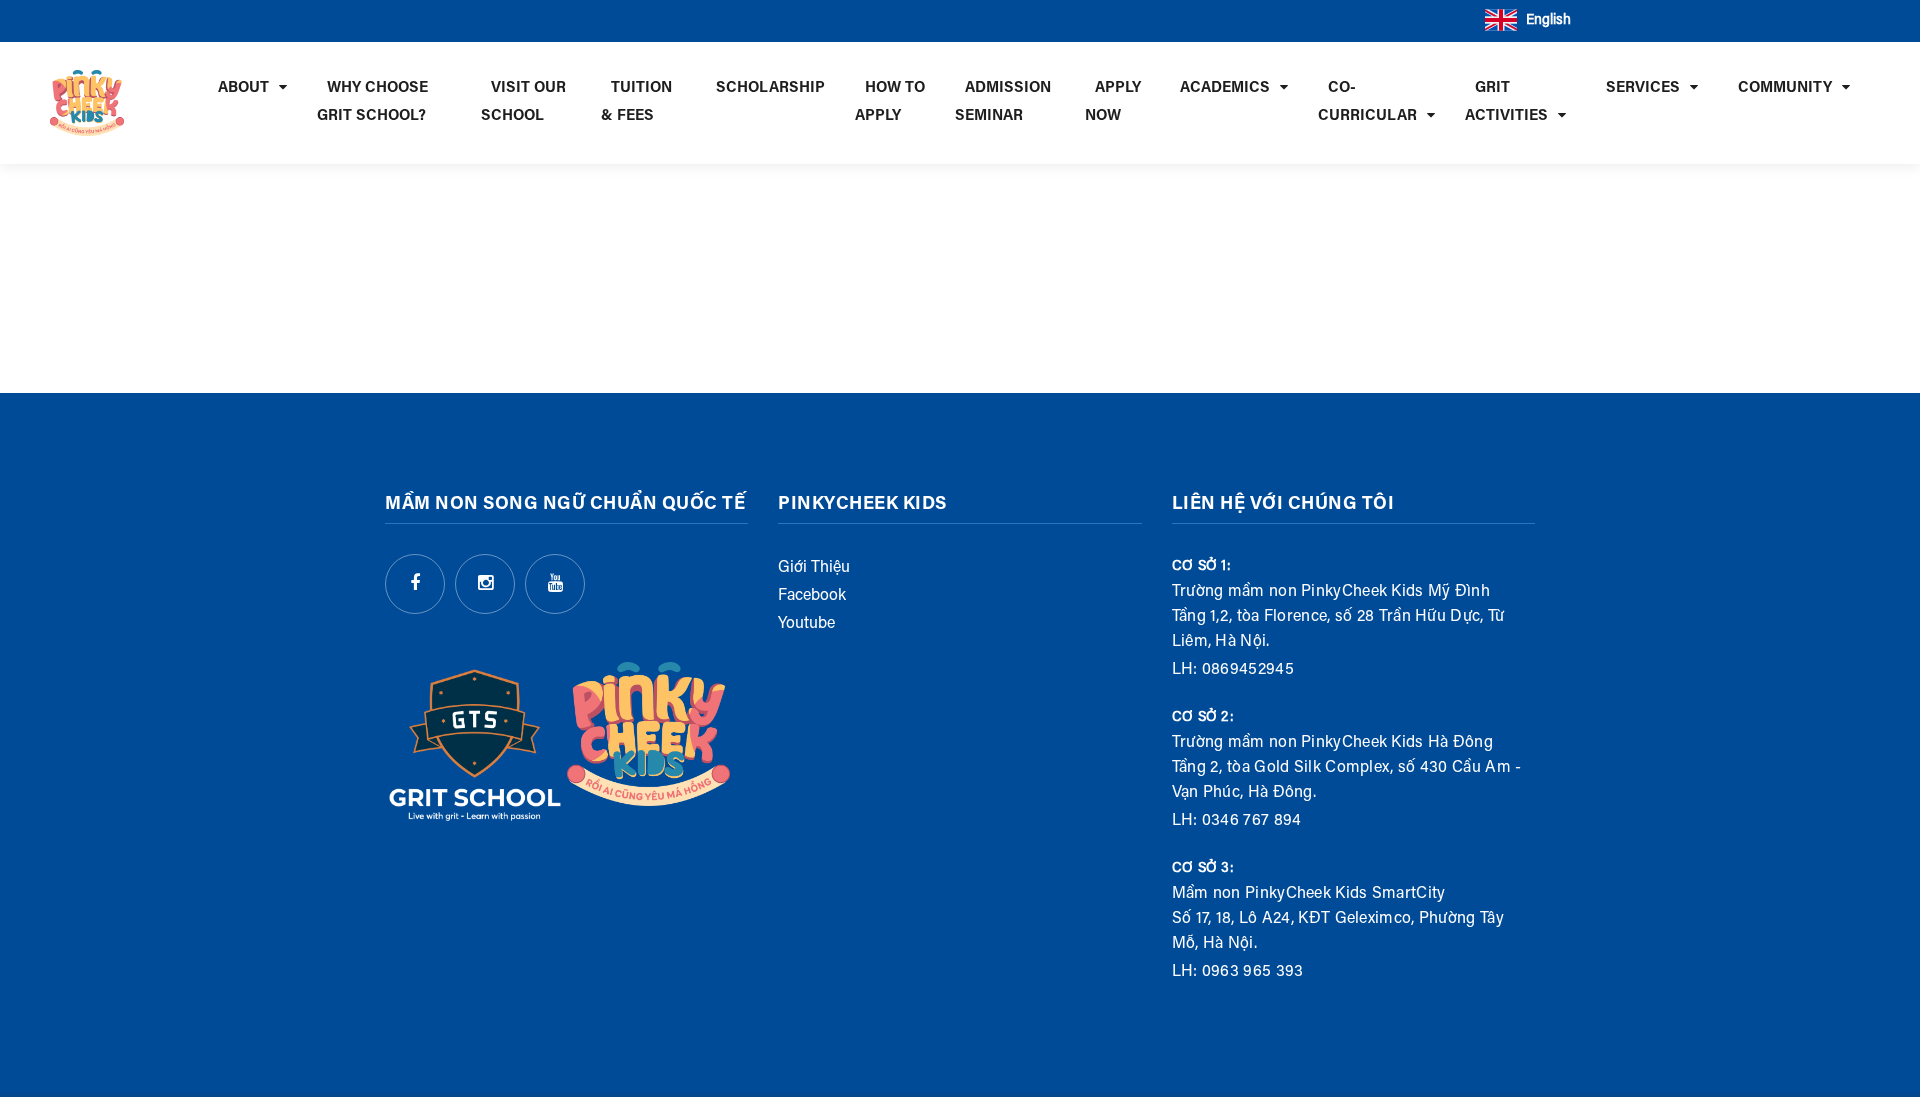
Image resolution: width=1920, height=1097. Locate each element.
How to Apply (890, 102)
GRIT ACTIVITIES (1506, 102)
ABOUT (243, 88)
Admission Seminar (1003, 102)
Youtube (806, 624)
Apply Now (1113, 102)
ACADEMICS (1225, 88)
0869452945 (1248, 670)
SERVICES (1643, 88)
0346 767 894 (1252, 821)
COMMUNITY (1785, 88)
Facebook (812, 596)
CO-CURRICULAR (1367, 102)
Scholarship (770, 88)
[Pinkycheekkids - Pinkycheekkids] (87, 102)
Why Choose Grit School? (372, 102)
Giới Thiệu (814, 568)
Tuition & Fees (636, 102)
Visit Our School (523, 102)
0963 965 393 (1253, 972)
